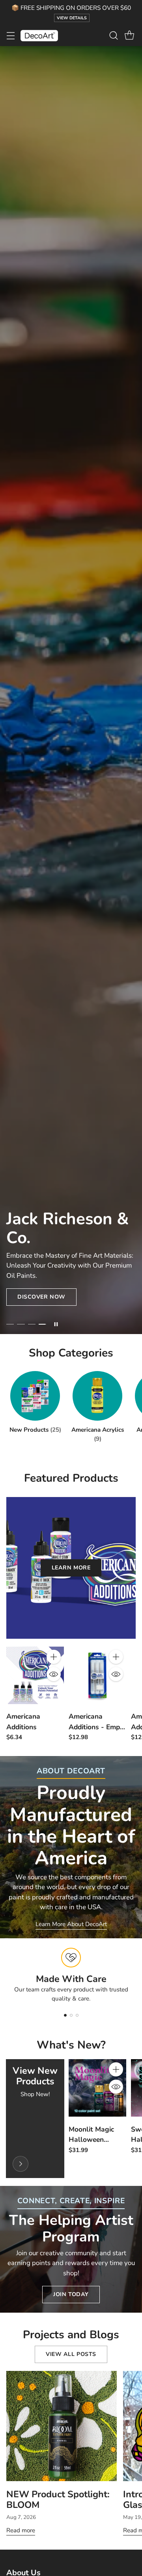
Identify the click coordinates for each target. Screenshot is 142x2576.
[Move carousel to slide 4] (42, 1324)
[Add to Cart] (54, 1657)
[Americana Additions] (35, 1675)
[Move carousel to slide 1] (10, 1324)
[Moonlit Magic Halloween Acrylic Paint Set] (97, 2088)
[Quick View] (54, 1674)
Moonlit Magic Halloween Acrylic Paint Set (95, 2139)
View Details (72, 18)
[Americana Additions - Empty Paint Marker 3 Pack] (97, 1675)
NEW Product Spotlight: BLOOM (58, 2499)
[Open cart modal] (129, 36)
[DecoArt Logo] (39, 36)
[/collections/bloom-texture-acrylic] (71, 690)
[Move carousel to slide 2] (21, 1324)
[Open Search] (113, 36)
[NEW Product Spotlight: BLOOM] (62, 2426)
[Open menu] (10, 36)
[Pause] (56, 1324)
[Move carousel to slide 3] (32, 1324)
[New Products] (21, 2164)
